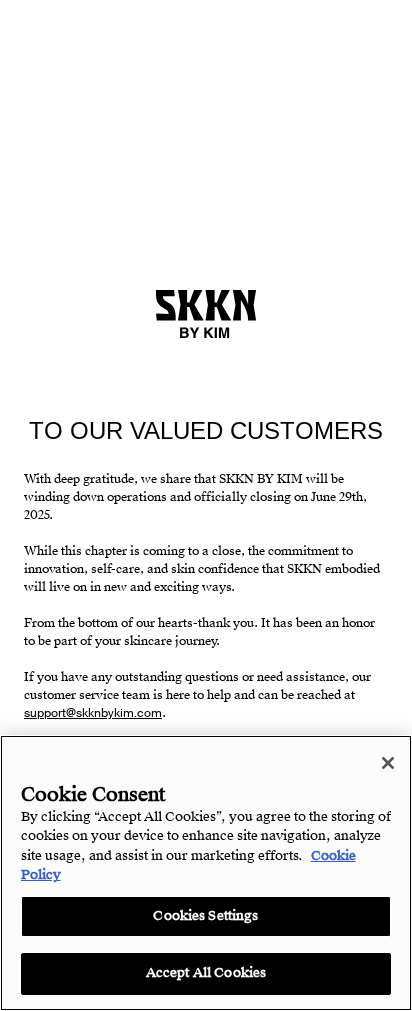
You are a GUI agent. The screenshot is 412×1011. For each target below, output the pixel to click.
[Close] (388, 763)
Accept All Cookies (206, 973)
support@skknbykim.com (93, 713)
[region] (206, 873)
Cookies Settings (205, 916)
